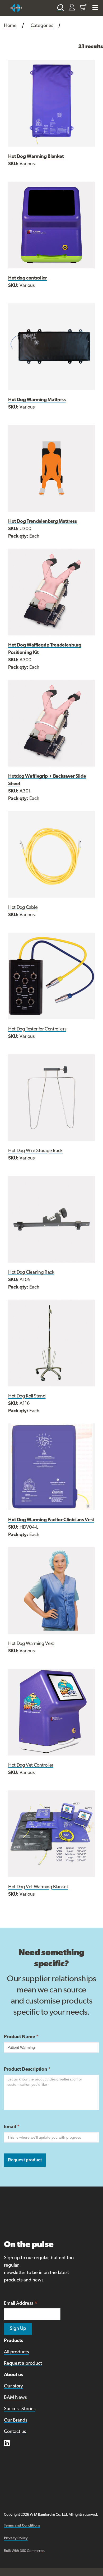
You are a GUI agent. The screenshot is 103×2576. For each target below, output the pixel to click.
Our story (13, 2386)
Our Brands (16, 2421)
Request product (25, 2160)
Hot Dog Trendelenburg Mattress (42, 522)
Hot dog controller (28, 278)
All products (16, 2352)
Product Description (27, 2070)
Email (12, 2127)
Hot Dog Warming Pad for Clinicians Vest (51, 1520)
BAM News (15, 2398)
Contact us (15, 2432)
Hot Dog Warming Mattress (37, 400)
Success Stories (20, 2409)
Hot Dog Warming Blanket (36, 157)
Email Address (21, 2304)
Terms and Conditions (22, 2526)
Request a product (23, 2364)
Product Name (21, 2037)
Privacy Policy (16, 2538)
